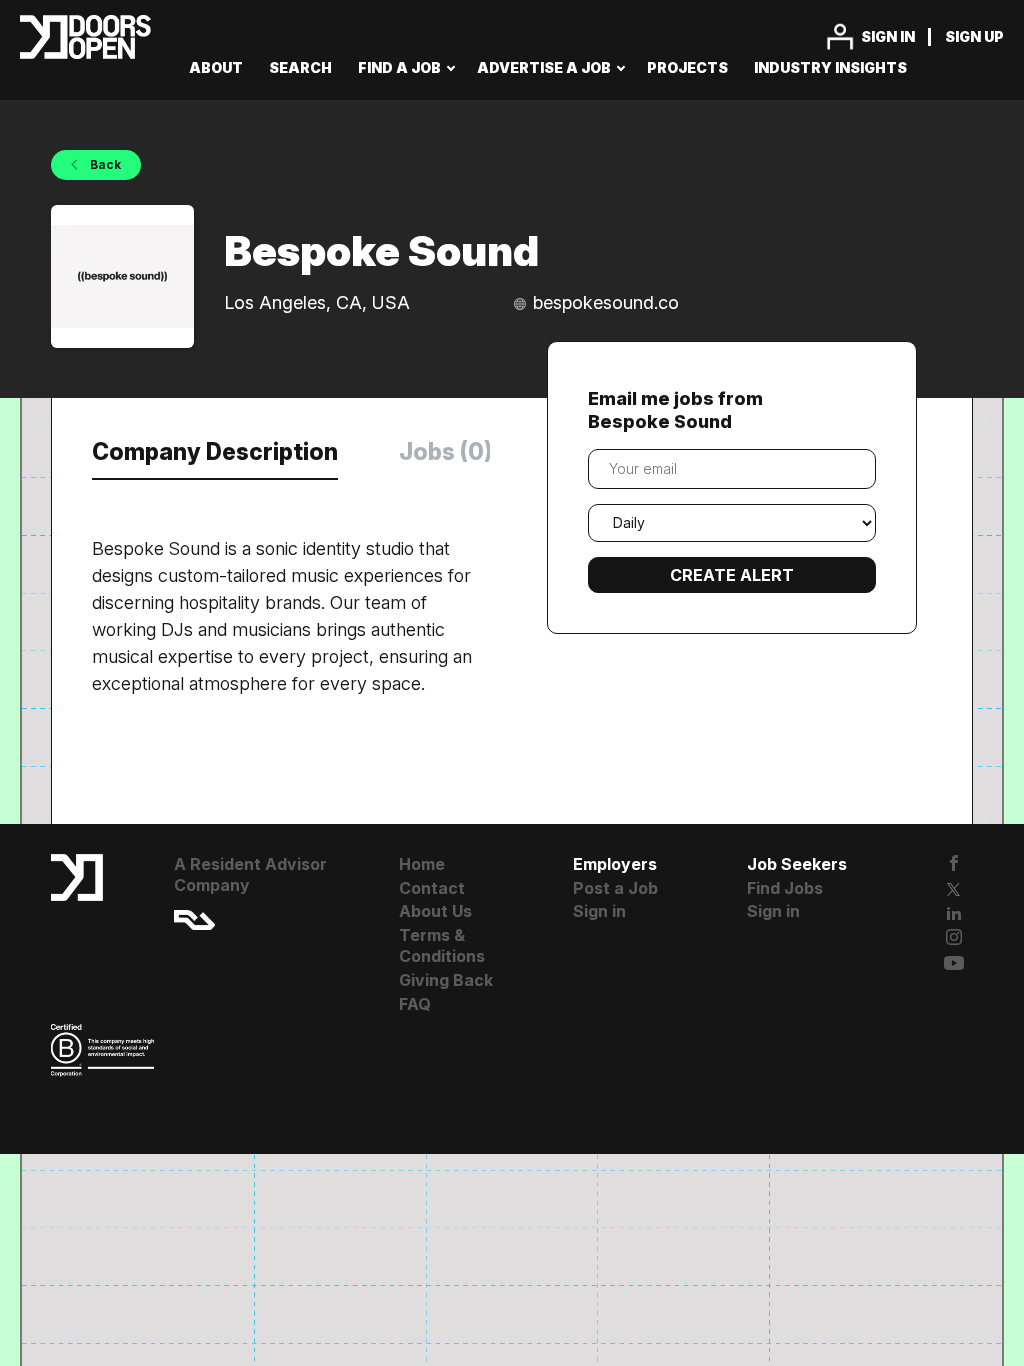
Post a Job (615, 888)
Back (104, 164)
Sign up (974, 36)
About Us (435, 911)
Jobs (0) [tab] (445, 452)
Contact (432, 888)
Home (422, 864)
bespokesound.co (606, 302)
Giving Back (446, 980)
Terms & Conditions (442, 945)
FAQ (415, 1004)
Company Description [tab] (215, 452)
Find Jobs (785, 888)
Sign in (888, 36)
